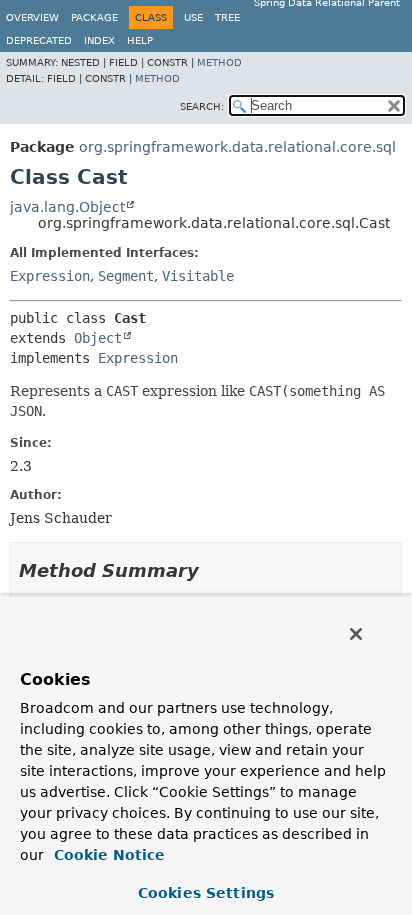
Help (140, 40)
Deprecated (39, 40)
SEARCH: (202, 106)
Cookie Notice (107, 855)
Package (94, 17)
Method (219, 62)
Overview (32, 17)
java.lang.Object (67, 207)
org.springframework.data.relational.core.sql (237, 147)
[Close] (356, 634)
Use (193, 17)
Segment (126, 276)
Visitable (198, 276)
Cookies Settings (206, 893)
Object (98, 338)
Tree (227, 17)
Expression (50, 276)
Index (99, 40)
